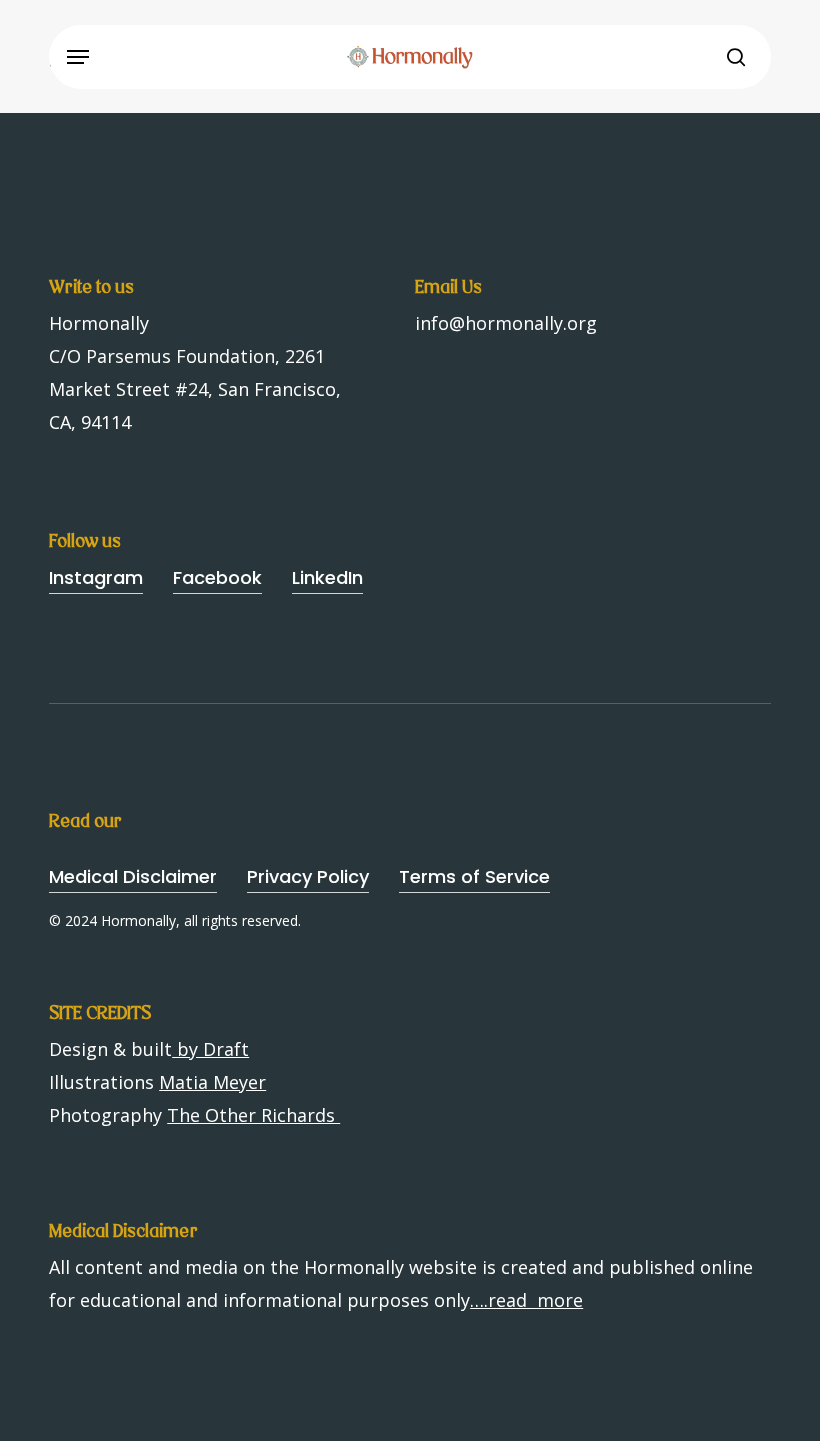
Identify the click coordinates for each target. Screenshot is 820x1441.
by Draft (210, 1049)
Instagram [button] (96, 577)
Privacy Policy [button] (308, 876)
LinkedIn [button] (327, 577)
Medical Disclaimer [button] (133, 876)
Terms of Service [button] (474, 876)
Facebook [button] (217, 577)
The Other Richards (253, 1115)
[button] (78, 57)
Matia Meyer (212, 1082)
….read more (526, 1300)
